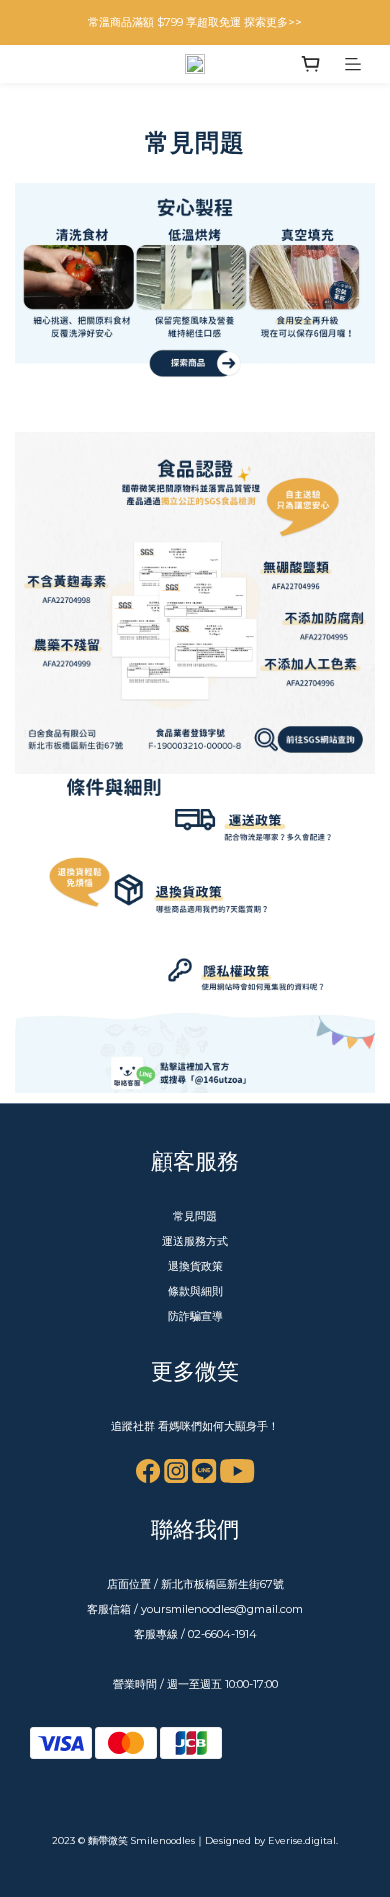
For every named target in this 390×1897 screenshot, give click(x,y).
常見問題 (195, 1216)
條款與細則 (195, 1291)
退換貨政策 (195, 1266)
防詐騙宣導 (195, 1316)
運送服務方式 (195, 1241)
